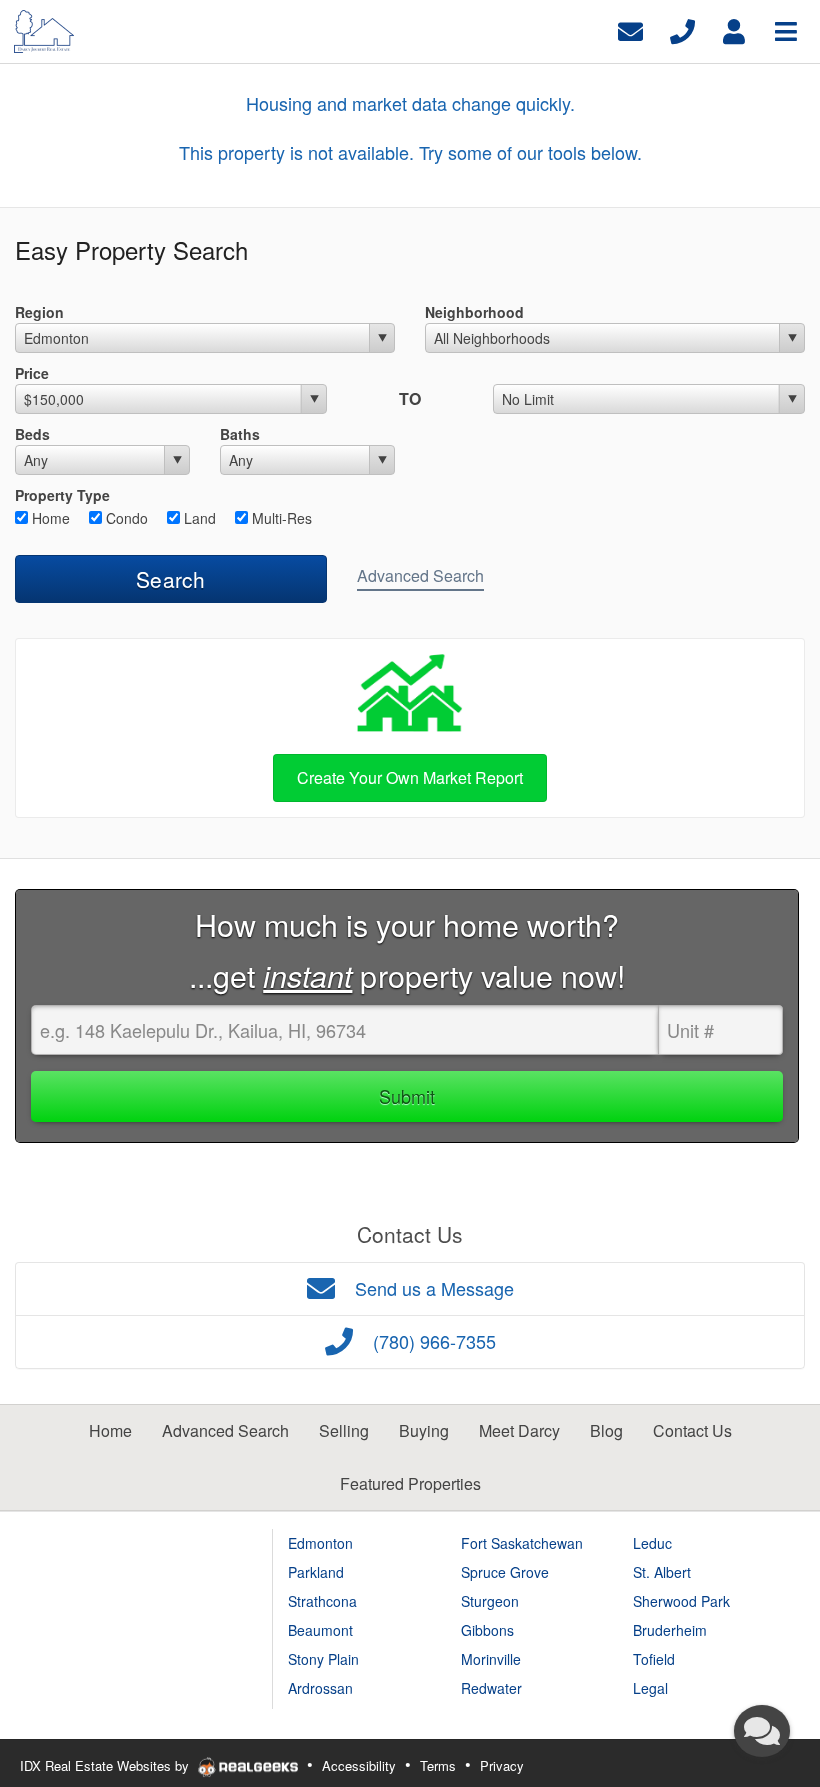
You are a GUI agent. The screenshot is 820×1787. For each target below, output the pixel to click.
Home (49, 518)
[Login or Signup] (734, 29)
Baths (240, 434)
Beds (32, 434)
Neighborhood (474, 312)
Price (32, 373)
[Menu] (786, 29)
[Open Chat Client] (762, 1731)
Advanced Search (420, 575)
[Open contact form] (630, 29)
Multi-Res (280, 518)
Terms (438, 1765)
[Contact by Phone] (682, 29)
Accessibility (359, 1765)
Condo (125, 518)
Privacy (502, 1765)
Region (39, 312)
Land (198, 518)
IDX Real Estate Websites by (106, 1765)
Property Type (62, 495)
